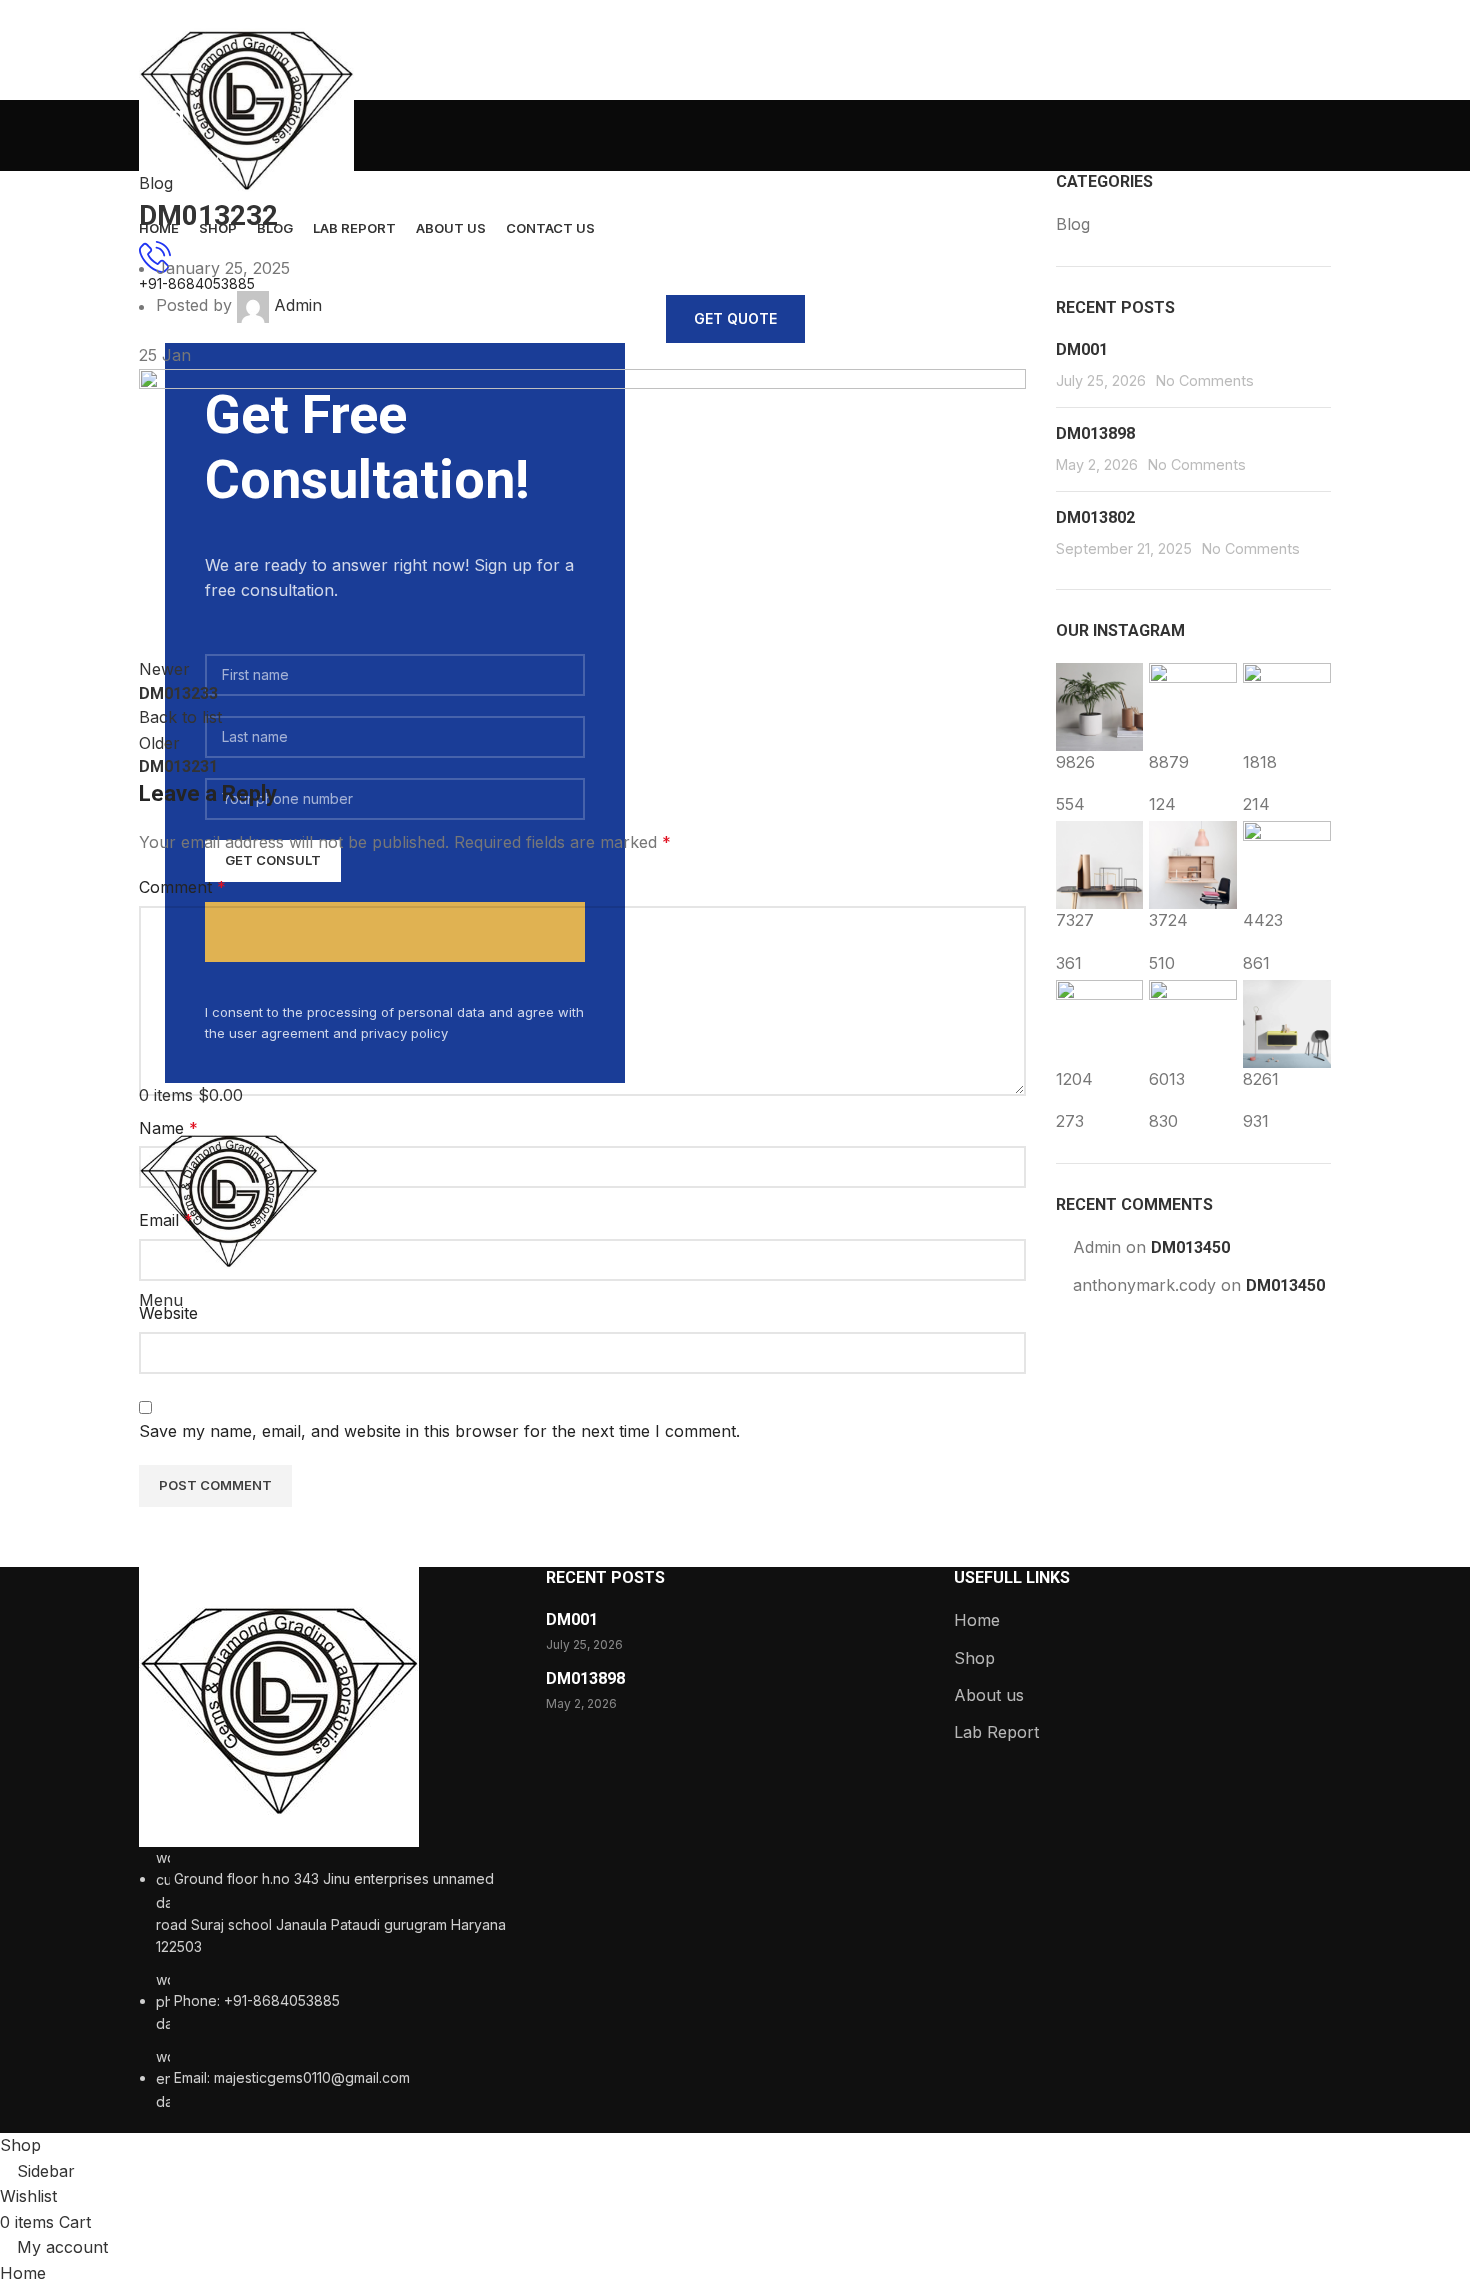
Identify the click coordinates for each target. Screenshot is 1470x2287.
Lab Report (996, 1732)
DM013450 (1190, 1247)
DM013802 (1095, 517)
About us (989, 1695)
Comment (182, 887)
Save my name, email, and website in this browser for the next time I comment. (439, 1431)
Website (168, 1313)
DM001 (1082, 349)
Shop (974, 1658)
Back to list (180, 717)
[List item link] (327, 1980)
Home (977, 1620)
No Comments (1205, 380)
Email (166, 1220)
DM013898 (1095, 433)
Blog (156, 183)
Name (168, 1128)
